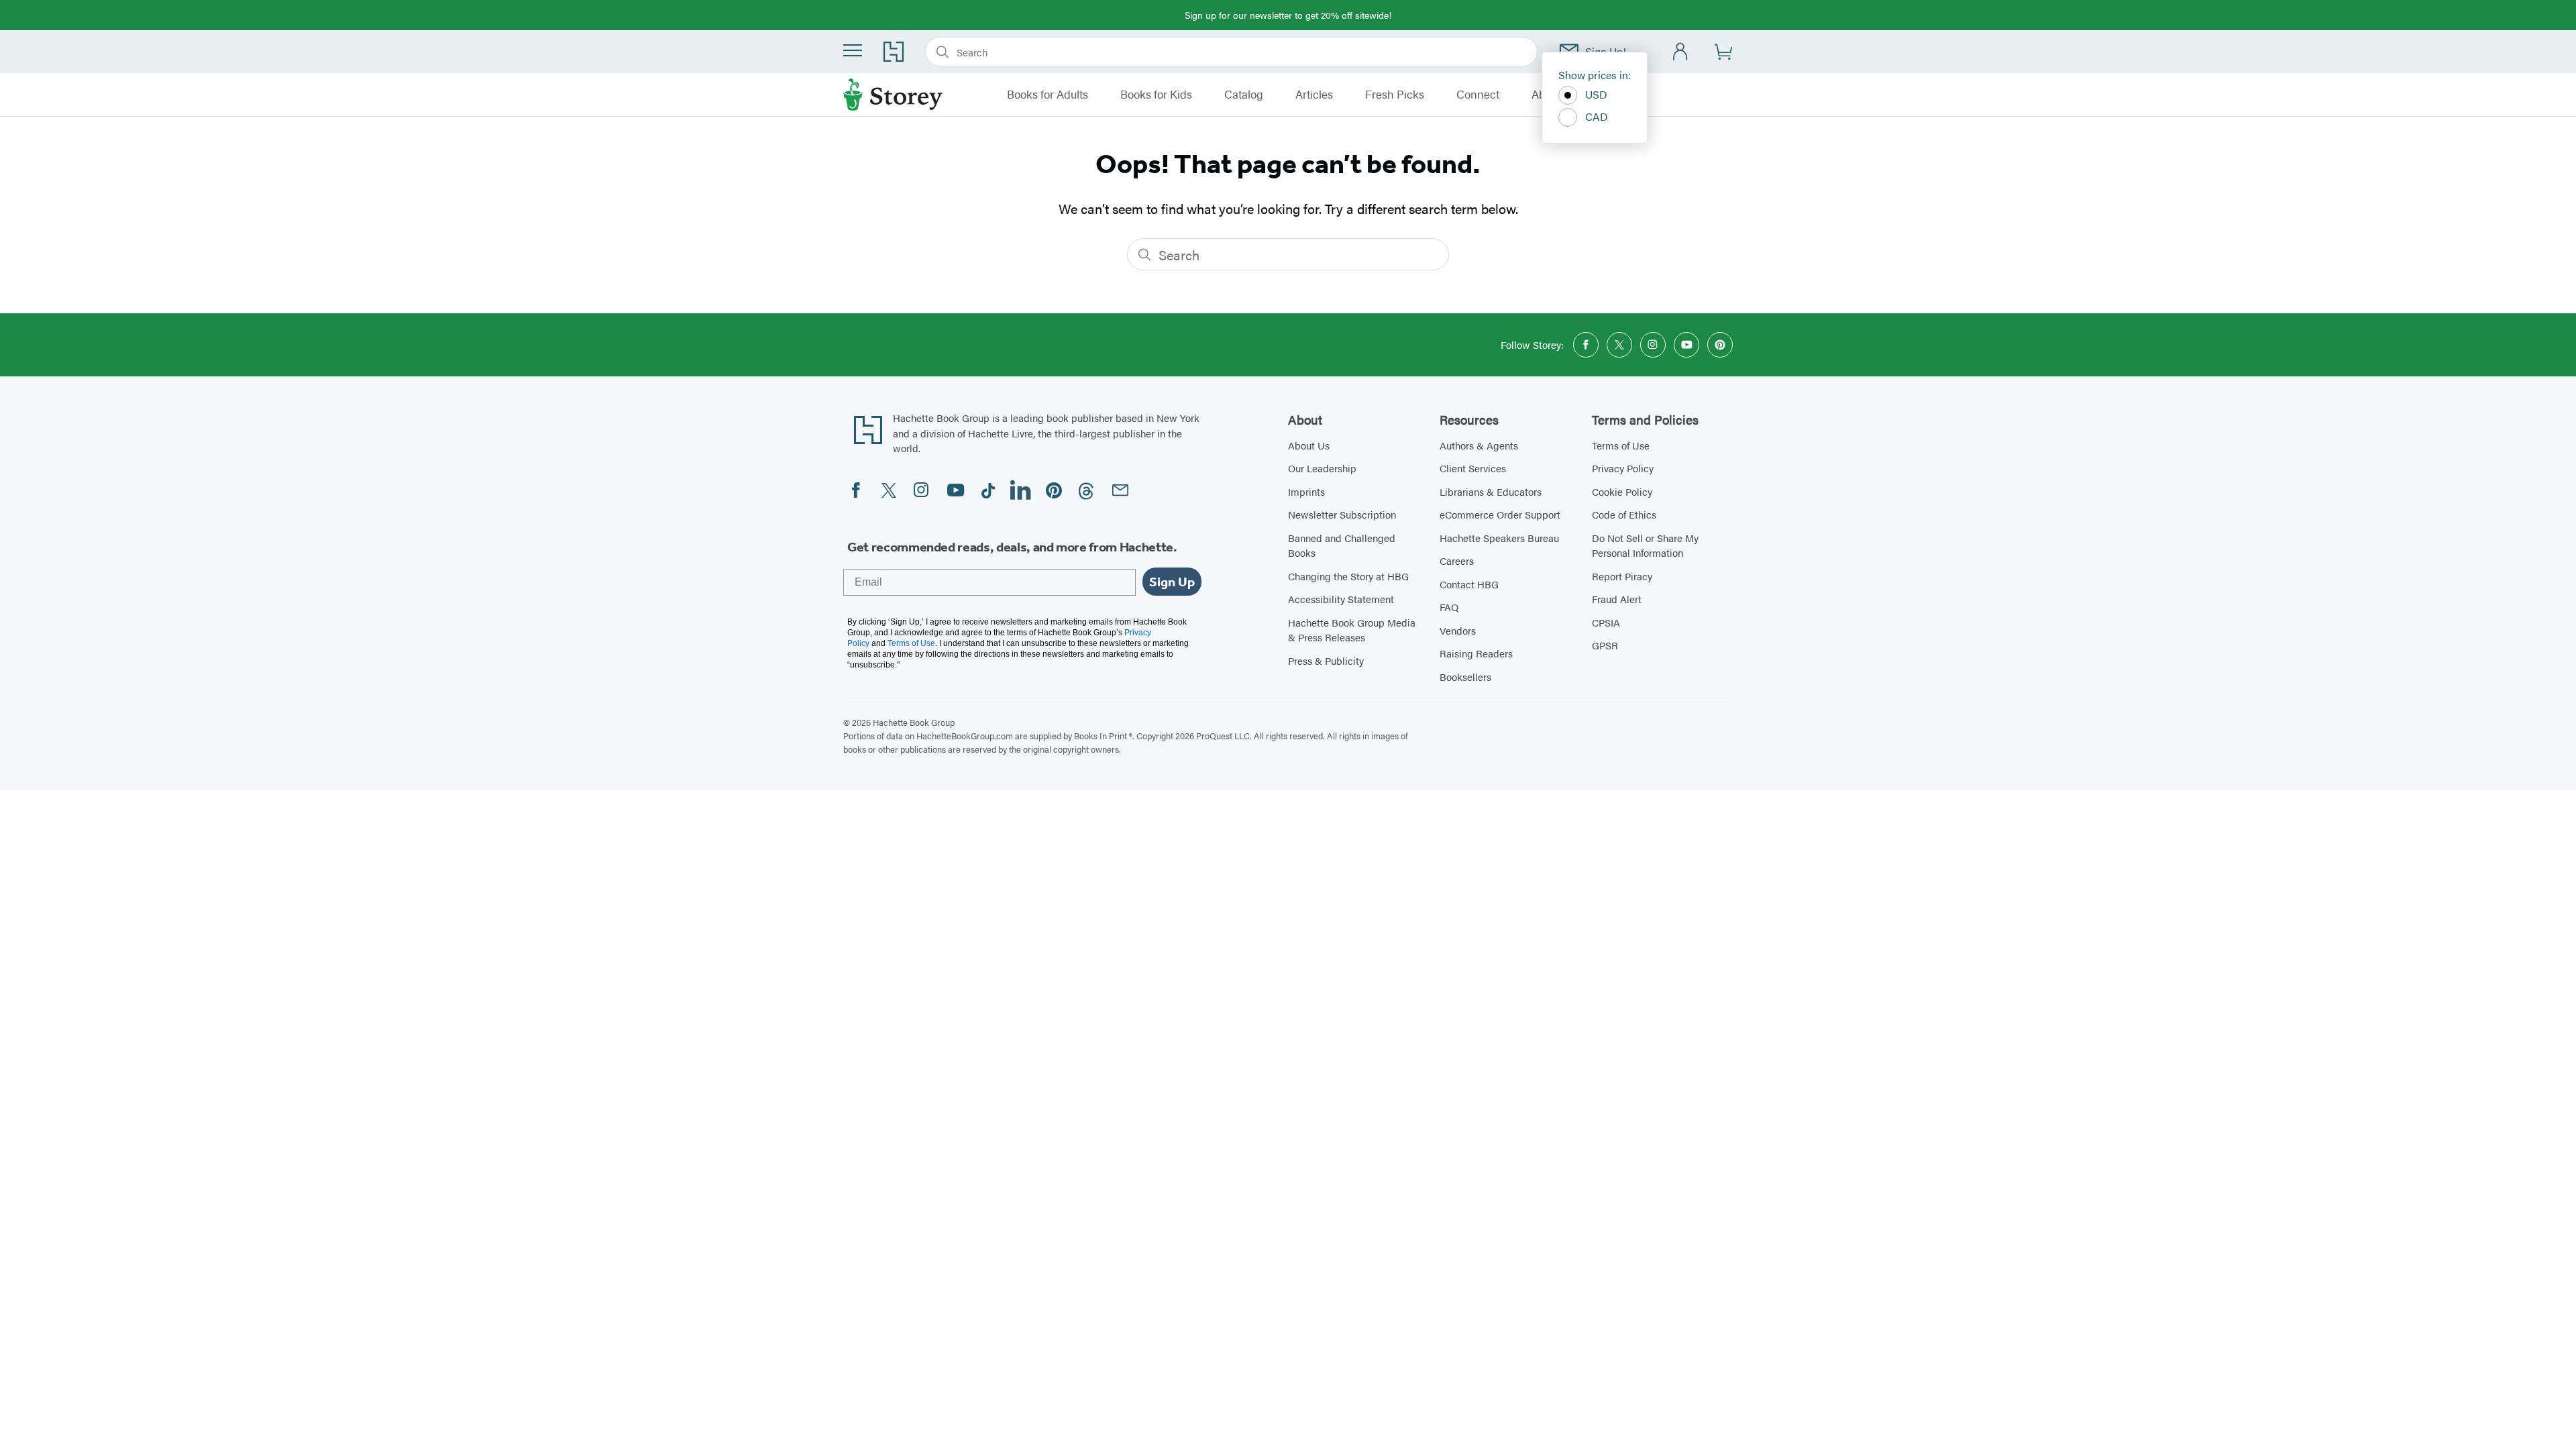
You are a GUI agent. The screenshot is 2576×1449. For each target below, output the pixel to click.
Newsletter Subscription (1342, 514)
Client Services (1473, 468)
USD (1596, 94)
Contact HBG (1469, 584)
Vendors (1458, 630)
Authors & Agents (1479, 445)
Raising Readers (1476, 653)
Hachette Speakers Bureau (1499, 538)
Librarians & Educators (1491, 491)
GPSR (1605, 645)
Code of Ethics (1624, 514)
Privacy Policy (1623, 468)
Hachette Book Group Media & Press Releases (1352, 630)
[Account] (1681, 52)
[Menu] (853, 50)
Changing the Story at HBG (1348, 576)
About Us (1309, 445)
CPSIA (1606, 622)
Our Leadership (1322, 468)
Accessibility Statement (1341, 599)
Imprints (1306, 491)
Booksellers (1465, 677)
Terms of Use (1621, 445)
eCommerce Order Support (1500, 514)
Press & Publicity (1326, 660)
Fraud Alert (1617, 599)
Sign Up (1172, 582)
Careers (1457, 560)
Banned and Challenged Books (1342, 545)
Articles (1314, 95)
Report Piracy (1622, 576)
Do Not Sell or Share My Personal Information (1645, 545)
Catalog (1244, 95)
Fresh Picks (1395, 95)
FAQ (1449, 607)
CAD (1597, 116)
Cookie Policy (1622, 491)
